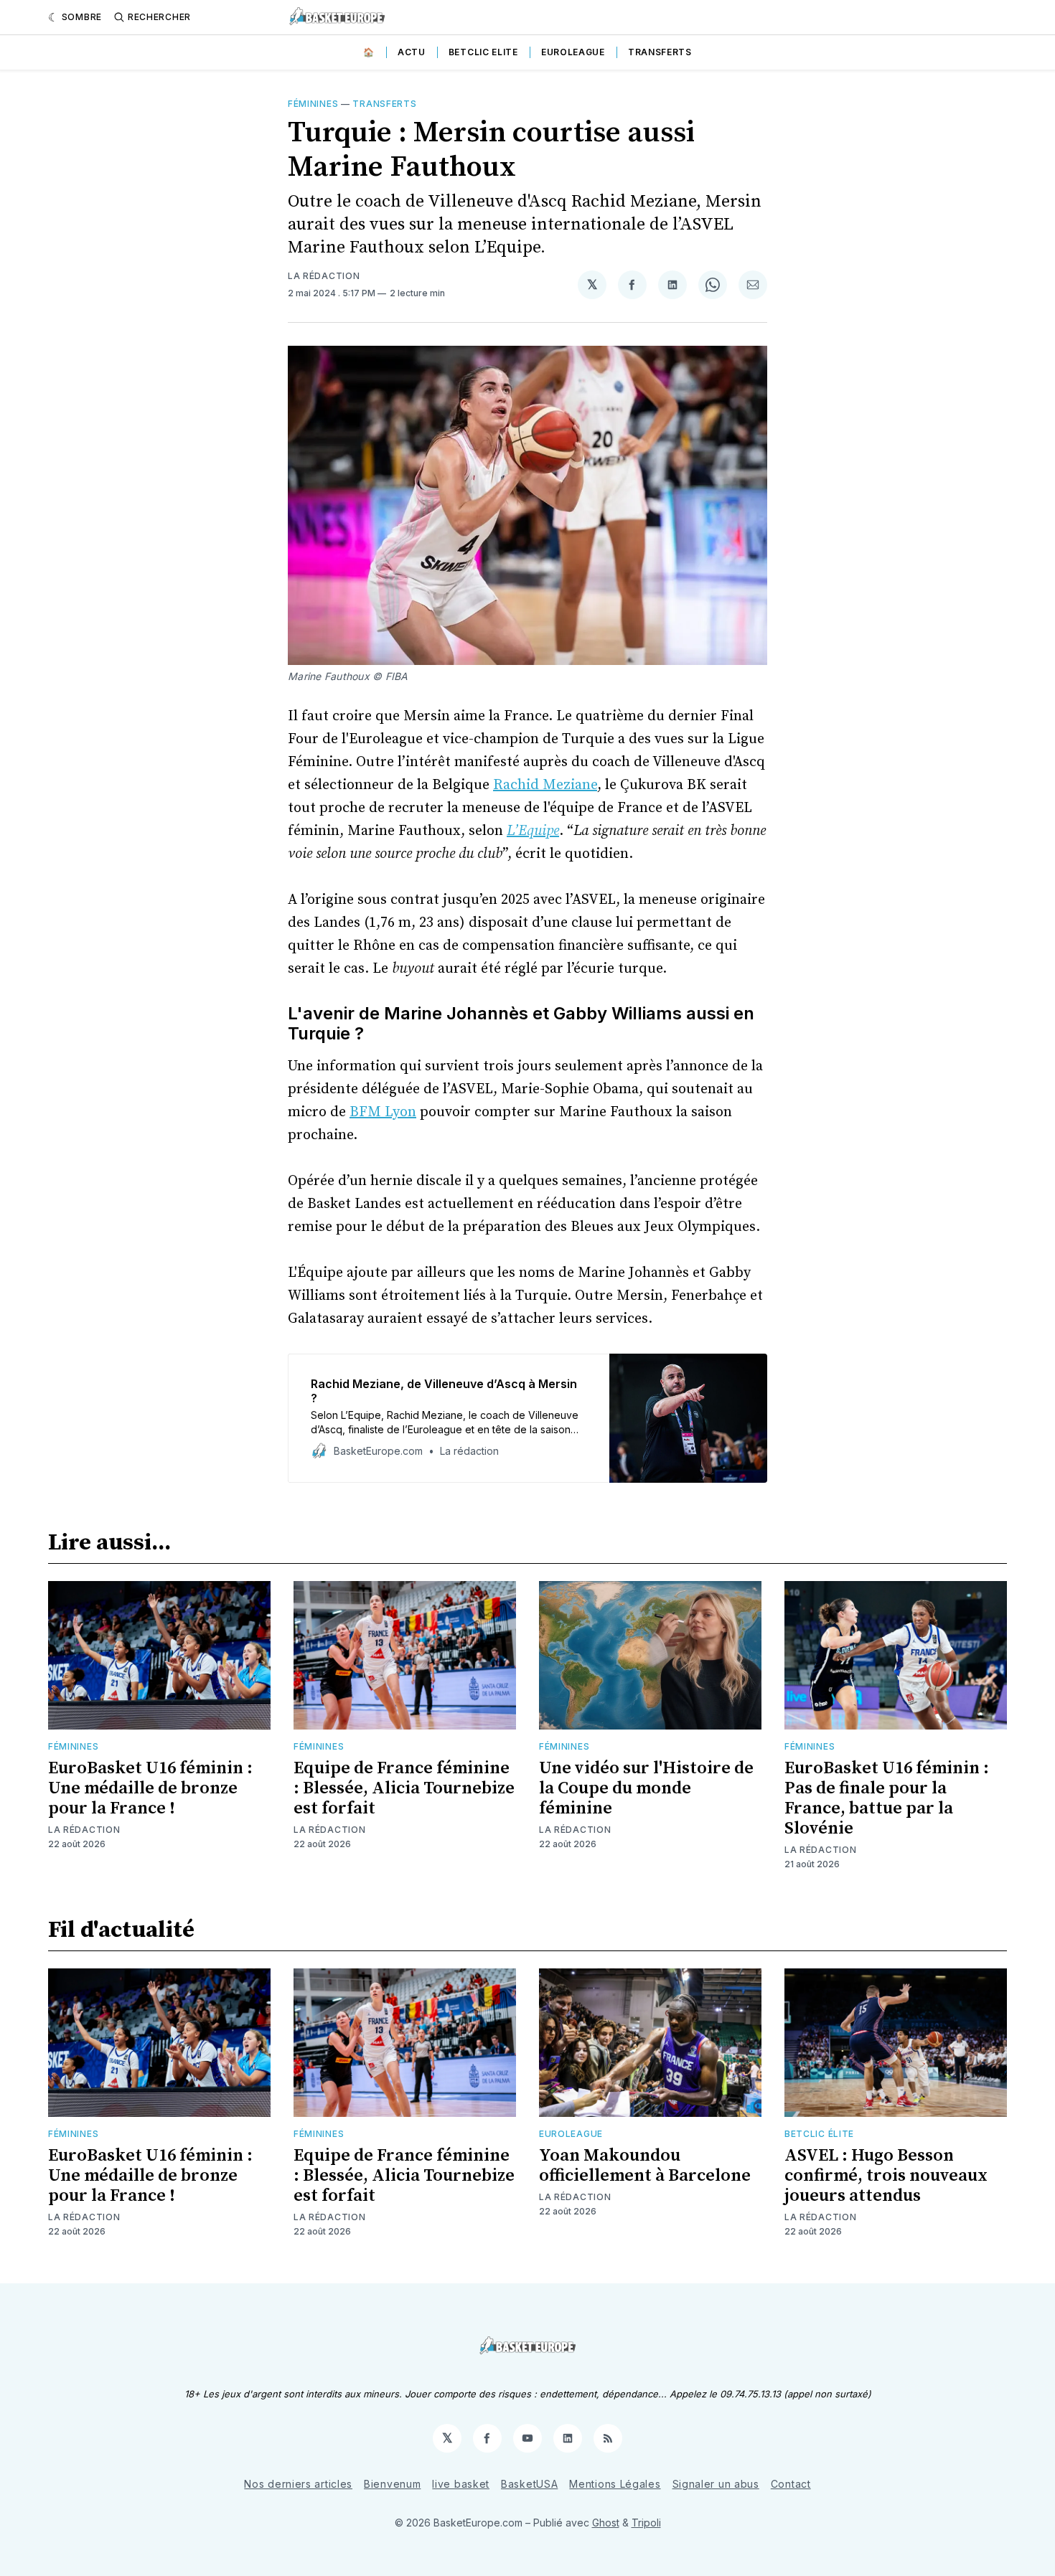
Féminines (313, 104)
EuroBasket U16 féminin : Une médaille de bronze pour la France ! (150, 1788)
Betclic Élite (819, 2134)
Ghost (606, 2523)
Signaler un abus (716, 2484)
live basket (461, 2484)
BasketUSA (529, 2484)
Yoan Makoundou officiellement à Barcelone (645, 2166)
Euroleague (573, 52)
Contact (791, 2484)
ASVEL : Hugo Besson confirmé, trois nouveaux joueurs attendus (886, 2176)
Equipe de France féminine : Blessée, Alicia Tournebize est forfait (404, 1788)
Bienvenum (392, 2484)
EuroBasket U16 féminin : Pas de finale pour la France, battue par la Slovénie (887, 1798)
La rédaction (324, 276)
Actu (412, 52)
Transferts (660, 52)
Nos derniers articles (298, 2484)
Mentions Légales (615, 2484)
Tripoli (646, 2523)
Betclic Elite (483, 52)
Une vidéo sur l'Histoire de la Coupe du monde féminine (646, 1788)
